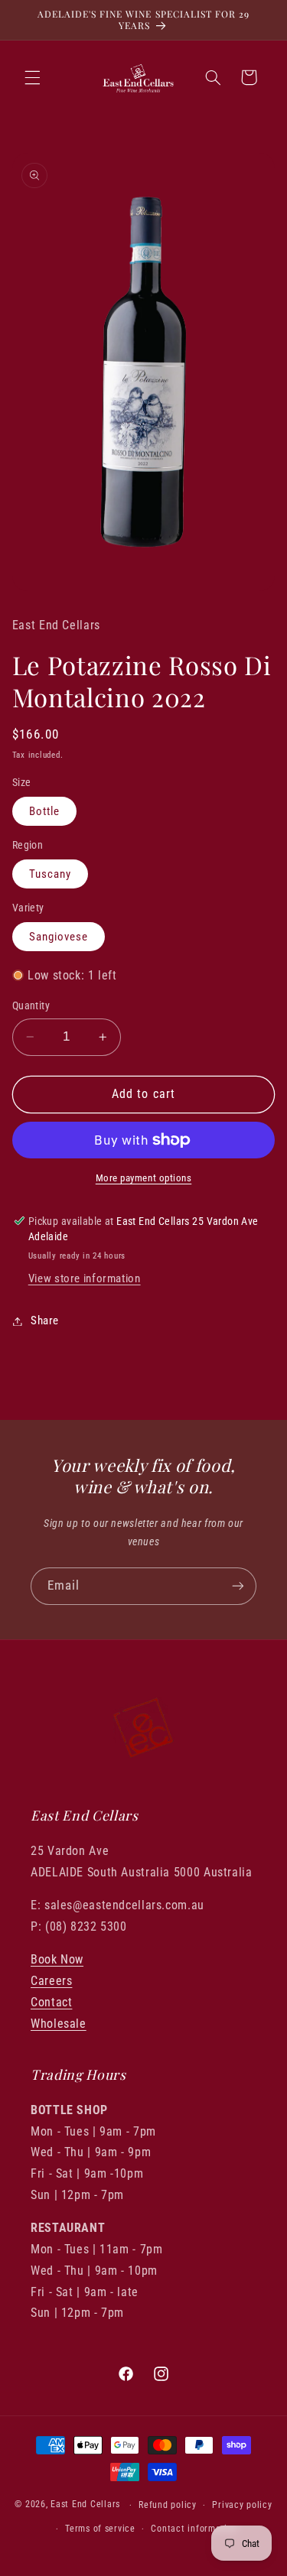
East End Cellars (85, 2505)
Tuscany (50, 874)
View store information (85, 1278)
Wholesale (59, 2024)
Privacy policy (242, 2505)
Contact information (194, 2529)
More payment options (144, 1178)
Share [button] (45, 1320)
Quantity (31, 1005)
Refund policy (168, 2505)
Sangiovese (59, 937)
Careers (51, 1981)
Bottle (44, 811)
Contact (51, 2002)
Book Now (57, 1959)
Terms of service (100, 2529)
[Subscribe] (238, 1586)
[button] (32, 77)
